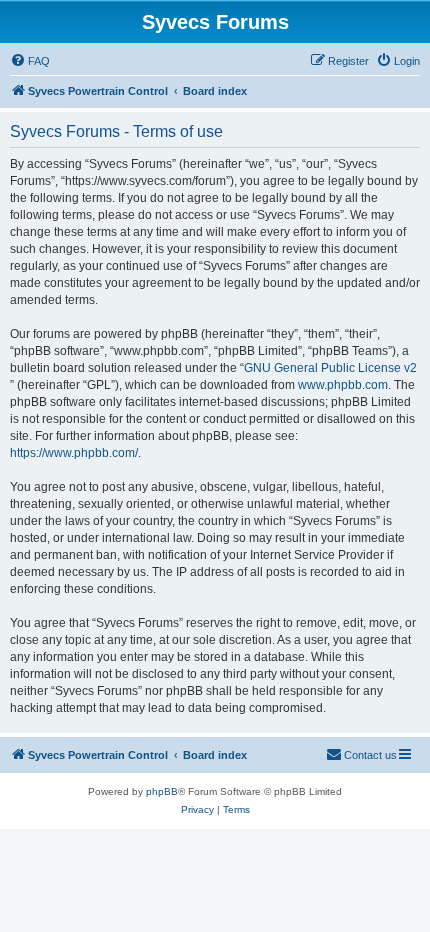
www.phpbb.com (343, 385)
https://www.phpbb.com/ (74, 453)
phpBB (162, 791)
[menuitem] (30, 61)
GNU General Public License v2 (330, 368)
